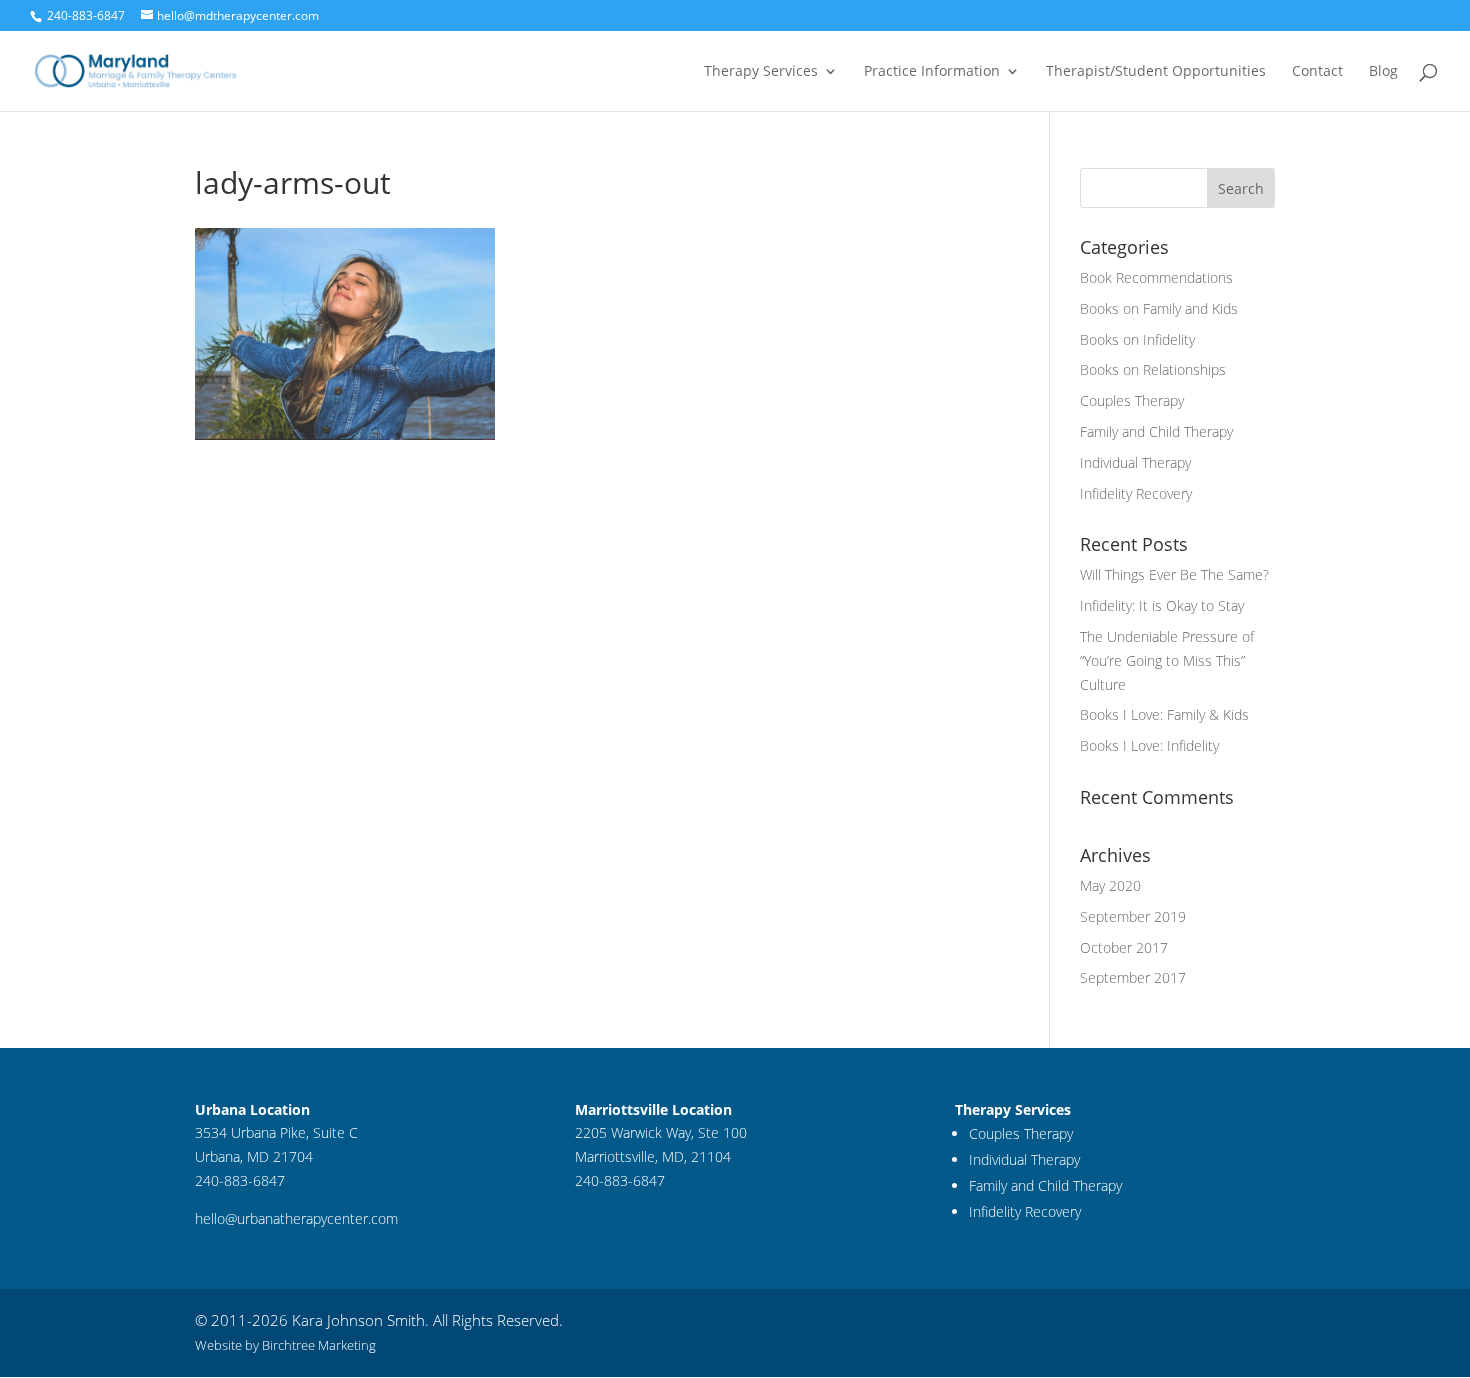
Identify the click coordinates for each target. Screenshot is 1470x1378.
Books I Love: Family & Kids (1164, 714)
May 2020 (1110, 885)
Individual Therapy (1135, 462)
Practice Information (932, 72)
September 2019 (1133, 916)
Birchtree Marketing (319, 1345)
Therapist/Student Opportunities (1156, 72)
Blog (1383, 72)
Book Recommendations (1156, 277)
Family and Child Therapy (1156, 431)
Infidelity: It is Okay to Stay (1162, 605)
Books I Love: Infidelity (1149, 745)
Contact (1317, 72)
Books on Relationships (1153, 369)
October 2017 (1124, 947)
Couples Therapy (1132, 400)
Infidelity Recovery (1136, 493)
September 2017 (1133, 977)
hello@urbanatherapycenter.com (296, 1218)
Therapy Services (761, 72)
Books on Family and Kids (1159, 308)
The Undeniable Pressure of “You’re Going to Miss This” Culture (1167, 660)
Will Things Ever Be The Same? (1174, 574)
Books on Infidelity (1137, 339)
